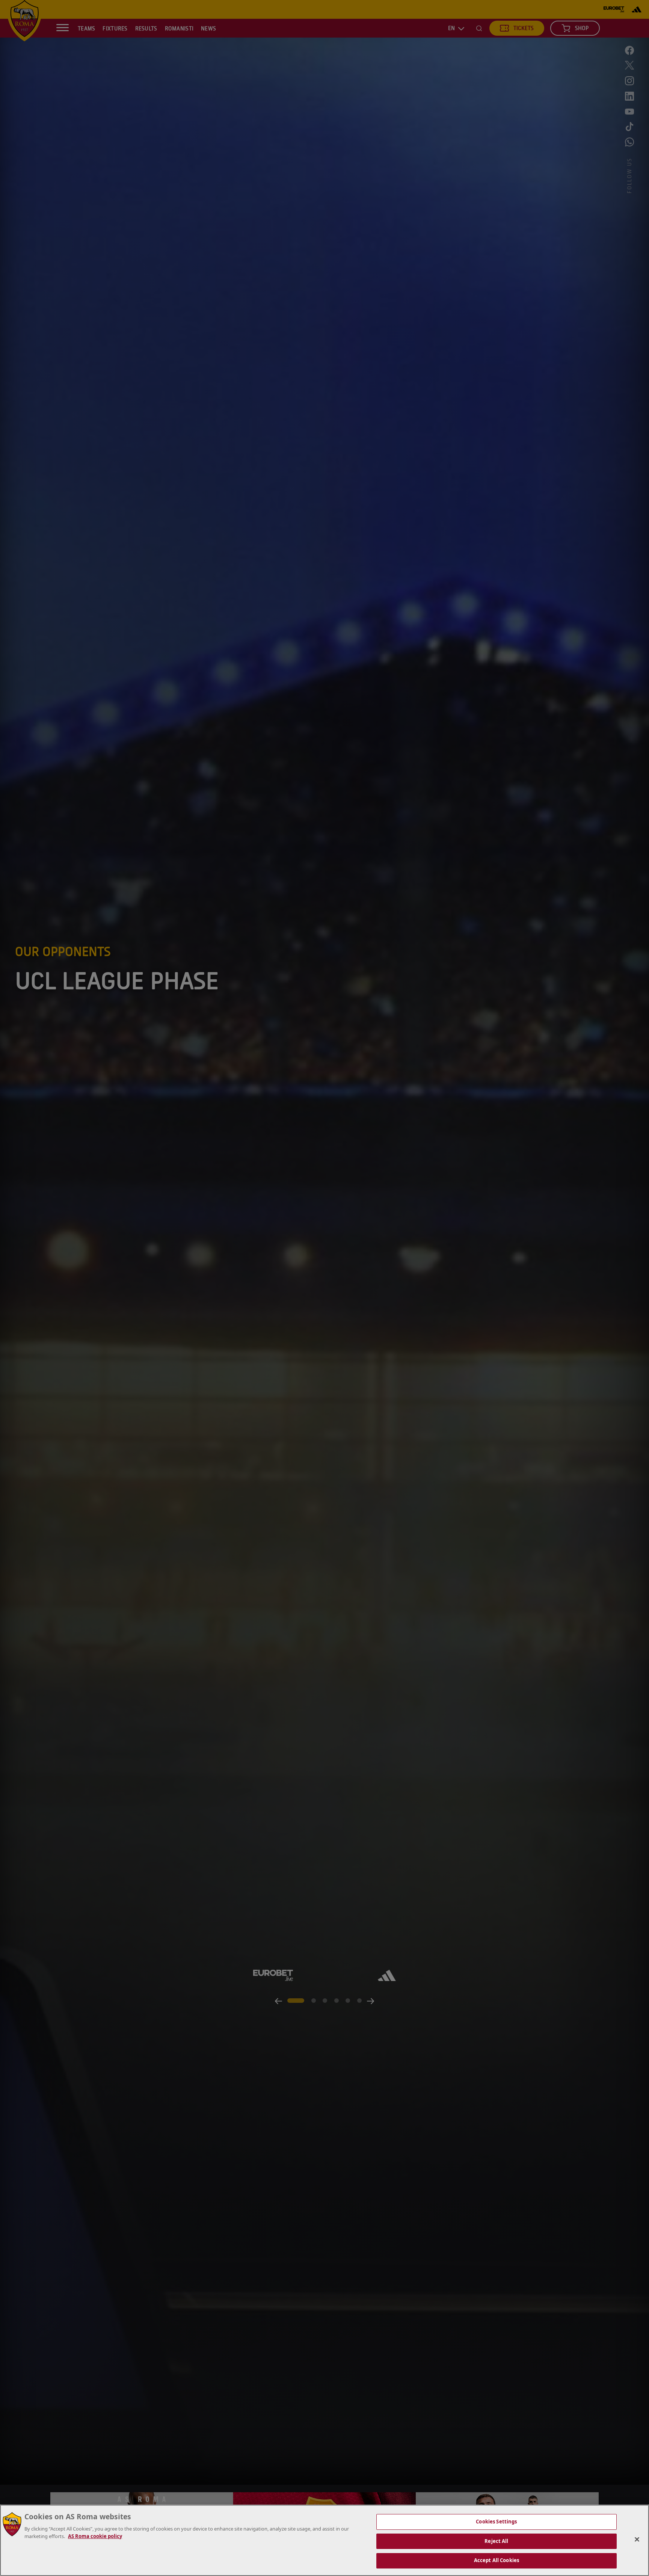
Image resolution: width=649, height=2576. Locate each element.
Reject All (496, 2541)
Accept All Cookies (497, 2560)
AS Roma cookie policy (95, 2536)
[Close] (637, 2540)
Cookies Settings (496, 2522)
